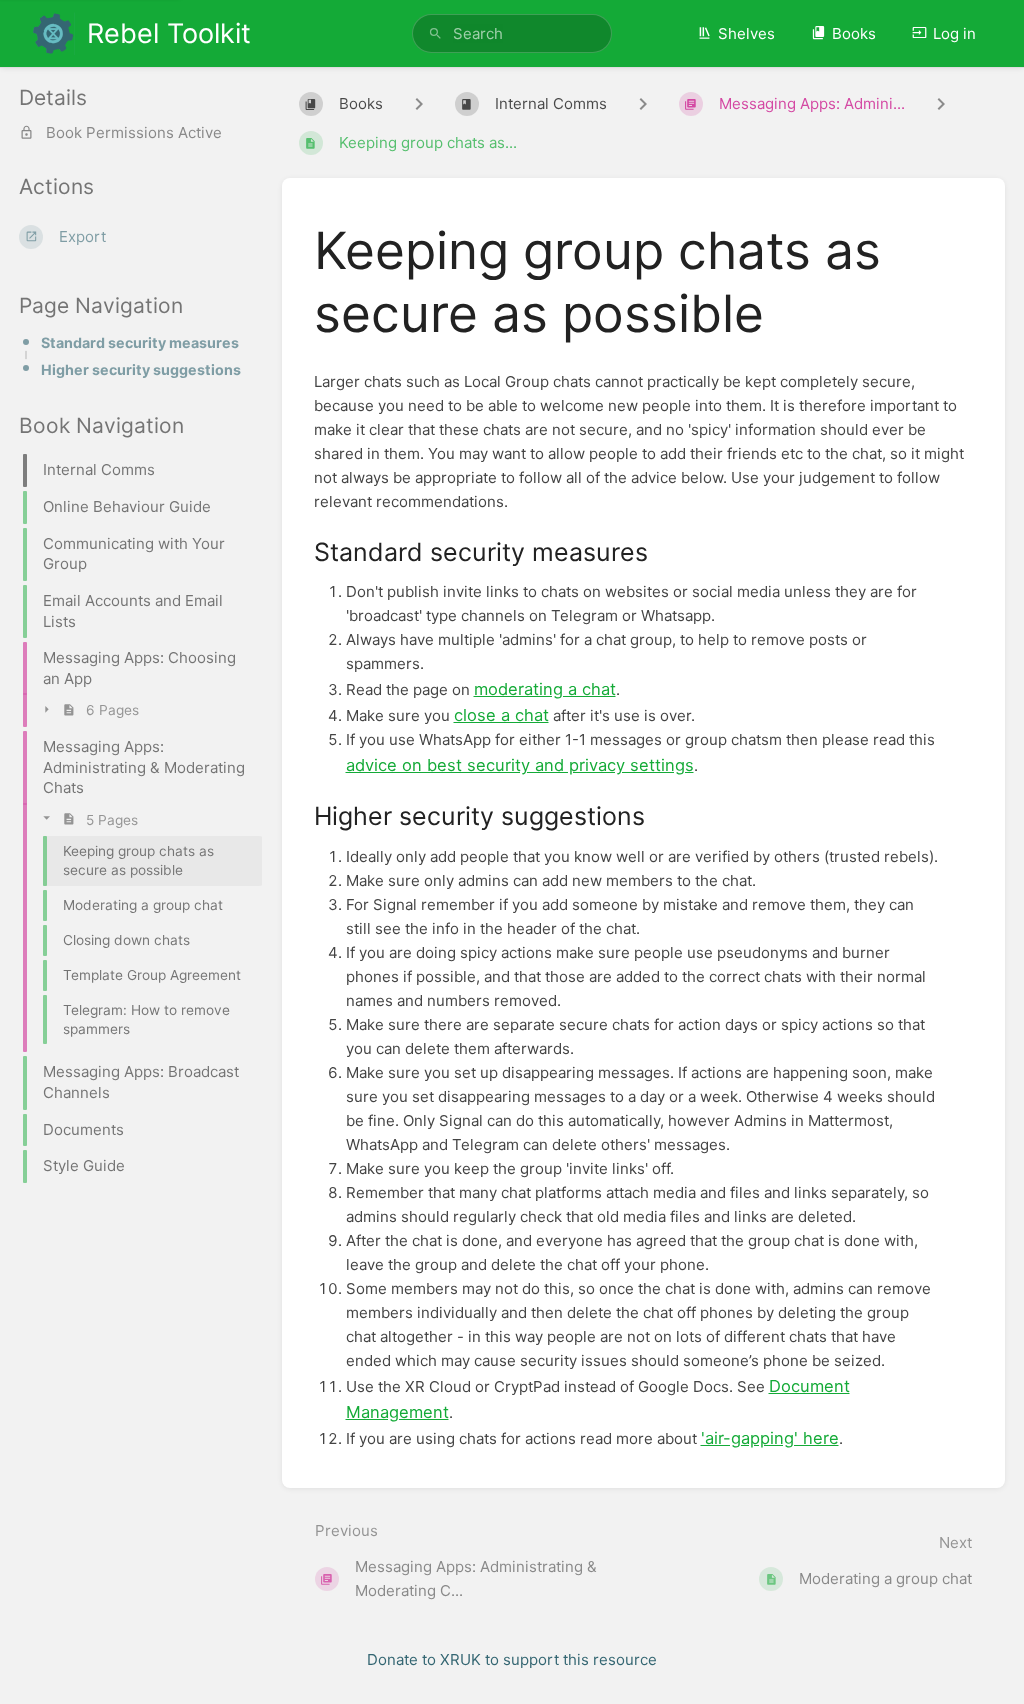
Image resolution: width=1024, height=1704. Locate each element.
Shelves (746, 33)
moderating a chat (545, 689)
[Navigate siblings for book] (419, 104)
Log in (954, 33)
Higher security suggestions (141, 369)
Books (854, 33)
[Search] (435, 33)
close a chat (501, 715)
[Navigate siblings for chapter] (643, 104)
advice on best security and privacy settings (520, 765)
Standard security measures (140, 342)
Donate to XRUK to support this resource (512, 1659)
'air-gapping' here (770, 1438)
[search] (512, 33)
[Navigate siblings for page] (941, 104)
